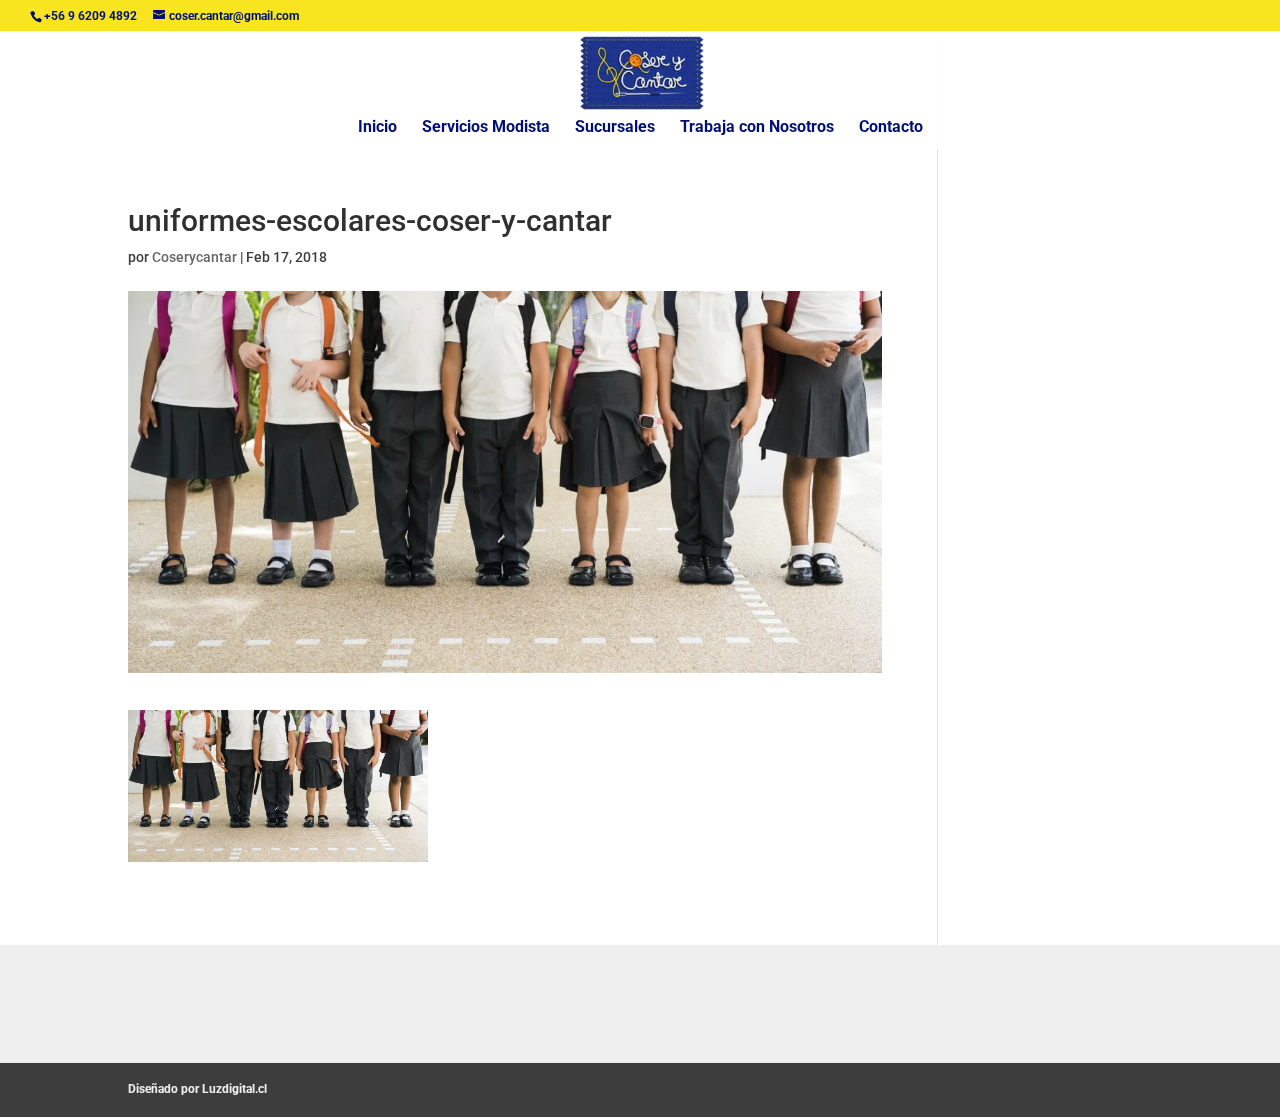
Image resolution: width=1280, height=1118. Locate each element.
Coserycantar (194, 257)
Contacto (891, 128)
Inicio (377, 128)
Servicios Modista (486, 128)
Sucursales (615, 128)
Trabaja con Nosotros (757, 128)
